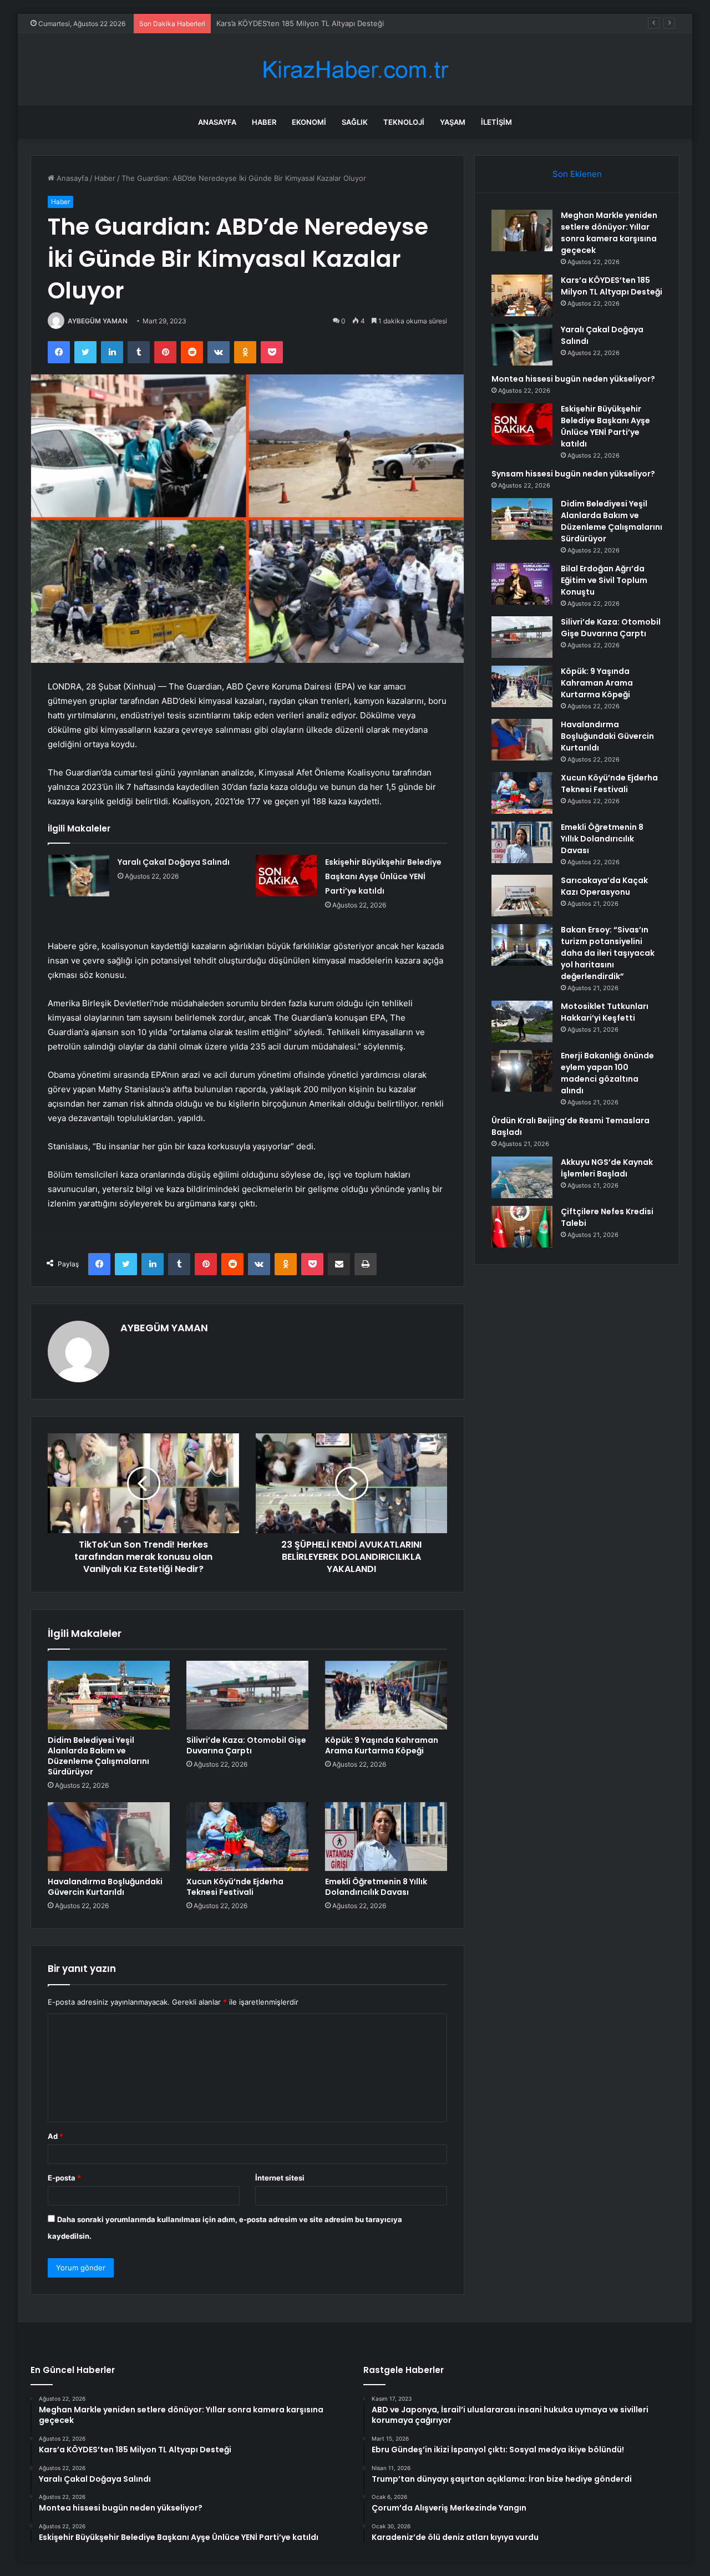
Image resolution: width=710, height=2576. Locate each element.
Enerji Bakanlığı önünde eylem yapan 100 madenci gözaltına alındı (607, 1073)
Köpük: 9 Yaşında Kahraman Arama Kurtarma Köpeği (382, 1745)
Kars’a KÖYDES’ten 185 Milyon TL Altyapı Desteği (612, 286)
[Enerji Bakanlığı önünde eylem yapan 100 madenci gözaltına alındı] (522, 1071)
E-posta (64, 2178)
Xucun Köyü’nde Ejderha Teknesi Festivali (235, 1887)
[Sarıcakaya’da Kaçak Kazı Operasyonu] (522, 896)
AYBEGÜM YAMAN (98, 321)
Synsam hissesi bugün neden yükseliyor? (573, 474)
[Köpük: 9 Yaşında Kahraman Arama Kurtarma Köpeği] (386, 1695)
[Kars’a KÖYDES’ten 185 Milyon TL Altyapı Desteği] (522, 295)
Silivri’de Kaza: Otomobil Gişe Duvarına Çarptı (246, 1745)
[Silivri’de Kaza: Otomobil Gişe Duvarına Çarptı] (247, 1695)
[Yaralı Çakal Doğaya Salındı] (79, 876)
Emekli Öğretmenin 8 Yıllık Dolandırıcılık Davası (376, 1887)
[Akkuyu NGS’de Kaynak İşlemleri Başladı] (522, 1177)
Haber (264, 122)
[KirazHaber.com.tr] (355, 70)
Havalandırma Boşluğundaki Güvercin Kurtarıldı (105, 1887)
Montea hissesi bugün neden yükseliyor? (573, 379)
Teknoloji (404, 122)
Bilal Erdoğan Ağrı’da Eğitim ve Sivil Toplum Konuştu (604, 580)
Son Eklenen (577, 174)
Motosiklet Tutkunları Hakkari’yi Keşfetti (605, 1012)
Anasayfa (217, 122)
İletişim (496, 122)
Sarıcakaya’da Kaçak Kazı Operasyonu (604, 886)
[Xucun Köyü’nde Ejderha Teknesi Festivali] (247, 1837)
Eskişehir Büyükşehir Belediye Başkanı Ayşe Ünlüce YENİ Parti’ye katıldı (383, 876)
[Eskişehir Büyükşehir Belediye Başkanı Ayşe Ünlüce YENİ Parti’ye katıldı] (286, 876)
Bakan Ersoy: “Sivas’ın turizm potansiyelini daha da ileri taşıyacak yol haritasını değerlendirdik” (608, 953)
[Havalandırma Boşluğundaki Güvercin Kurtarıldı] (109, 1837)
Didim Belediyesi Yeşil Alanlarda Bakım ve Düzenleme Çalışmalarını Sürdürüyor (98, 1756)
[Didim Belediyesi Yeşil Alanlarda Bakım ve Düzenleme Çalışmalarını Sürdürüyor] (109, 1695)
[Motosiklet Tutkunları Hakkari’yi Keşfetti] (522, 1021)
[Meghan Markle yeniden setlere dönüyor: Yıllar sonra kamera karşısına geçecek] (522, 230)
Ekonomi (309, 122)
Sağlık (355, 122)
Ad (55, 2136)
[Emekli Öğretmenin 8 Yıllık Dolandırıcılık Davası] (386, 1837)
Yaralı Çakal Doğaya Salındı (262, 23)
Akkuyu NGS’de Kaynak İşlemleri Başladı (607, 1168)
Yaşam (453, 122)
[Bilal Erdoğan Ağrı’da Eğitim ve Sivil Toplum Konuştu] (522, 584)
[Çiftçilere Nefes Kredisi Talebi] (522, 1227)
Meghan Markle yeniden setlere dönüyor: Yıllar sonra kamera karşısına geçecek (609, 233)
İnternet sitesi (280, 2178)
